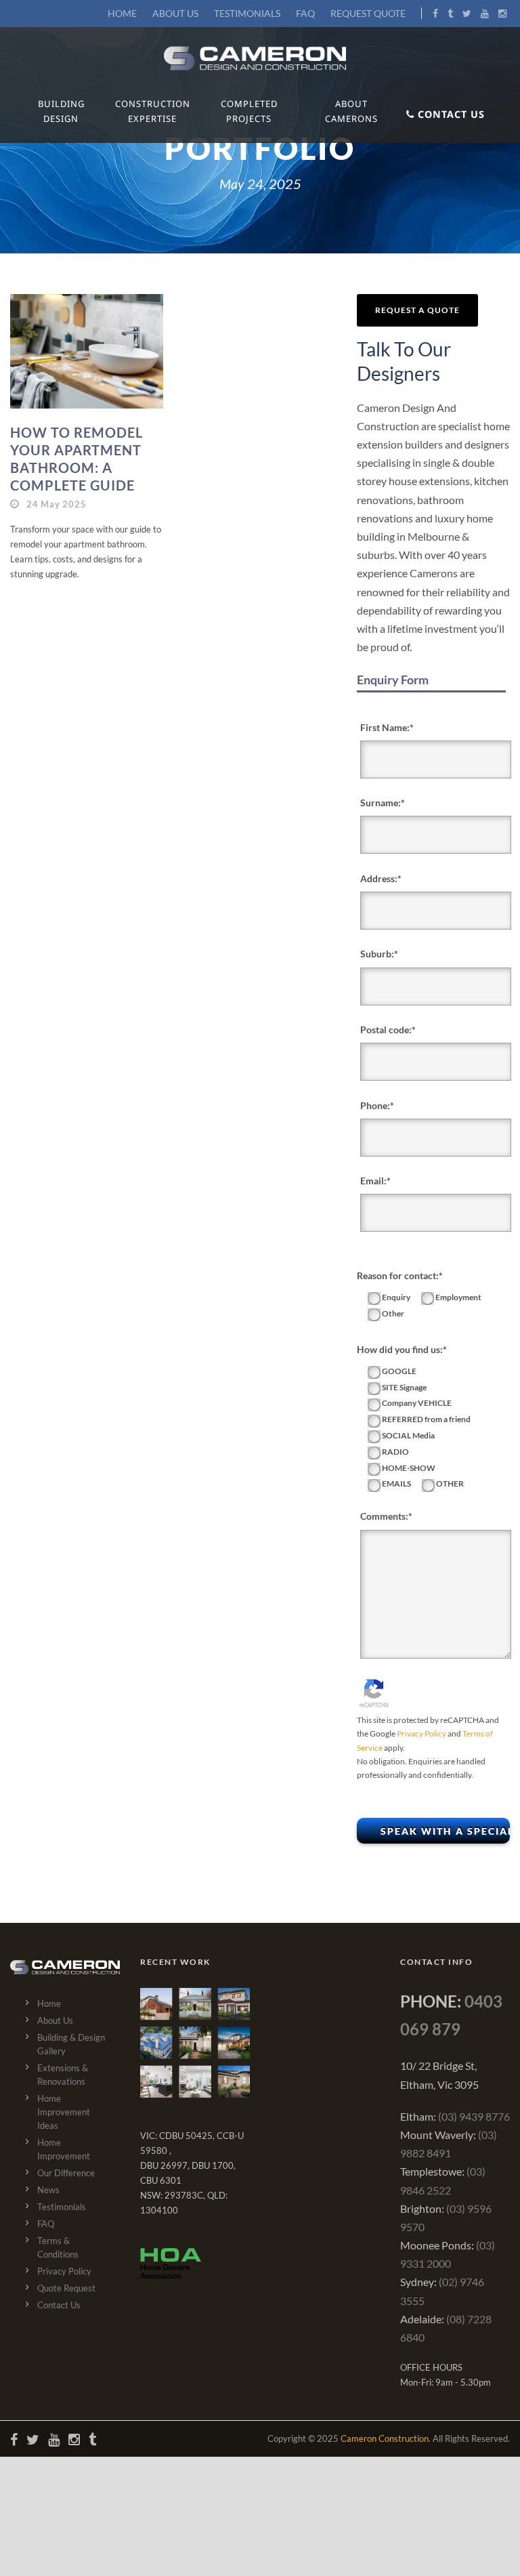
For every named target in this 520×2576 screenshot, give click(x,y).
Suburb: (377, 954)
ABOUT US (175, 13)
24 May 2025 (57, 504)
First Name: (385, 727)
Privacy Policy (421, 1733)
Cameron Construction (385, 2438)
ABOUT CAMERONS (351, 111)
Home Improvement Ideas (64, 2112)
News (48, 2190)
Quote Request (66, 2288)
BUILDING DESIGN (61, 111)
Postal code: (386, 1030)
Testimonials (62, 2207)
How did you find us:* (402, 1349)
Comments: (384, 1516)
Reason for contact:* (400, 1275)
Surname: (381, 803)
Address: (379, 878)
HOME (122, 13)
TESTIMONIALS (247, 13)
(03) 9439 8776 (474, 2116)
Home (49, 2003)
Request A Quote (417, 310)
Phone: (375, 1105)
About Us (55, 2020)
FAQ (305, 13)
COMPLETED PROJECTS (249, 111)
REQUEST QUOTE (368, 13)
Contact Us (59, 2305)
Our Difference (66, 2173)
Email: (373, 1181)
